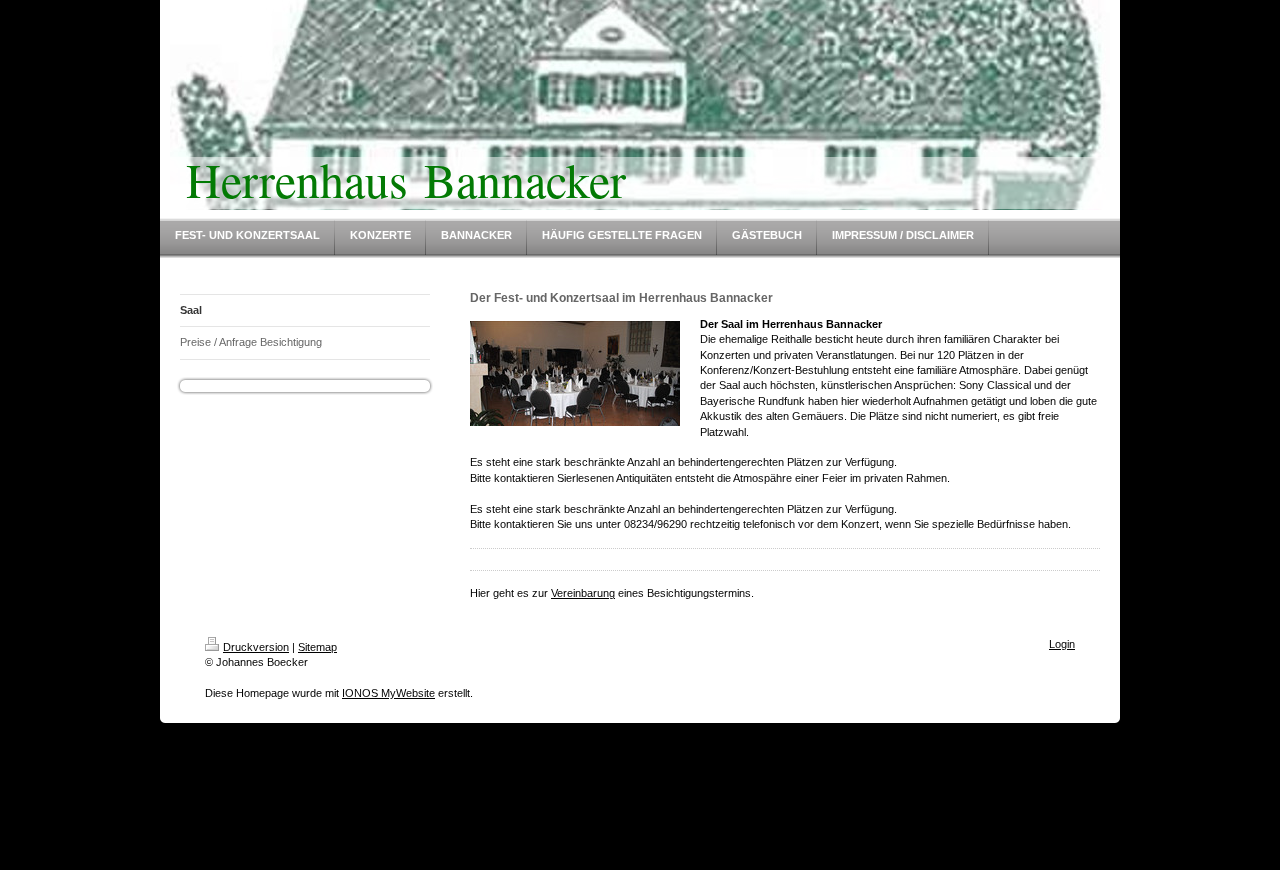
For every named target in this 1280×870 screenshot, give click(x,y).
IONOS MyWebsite (388, 693)
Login (1062, 644)
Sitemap (317, 647)
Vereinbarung (583, 593)
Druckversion (256, 647)
